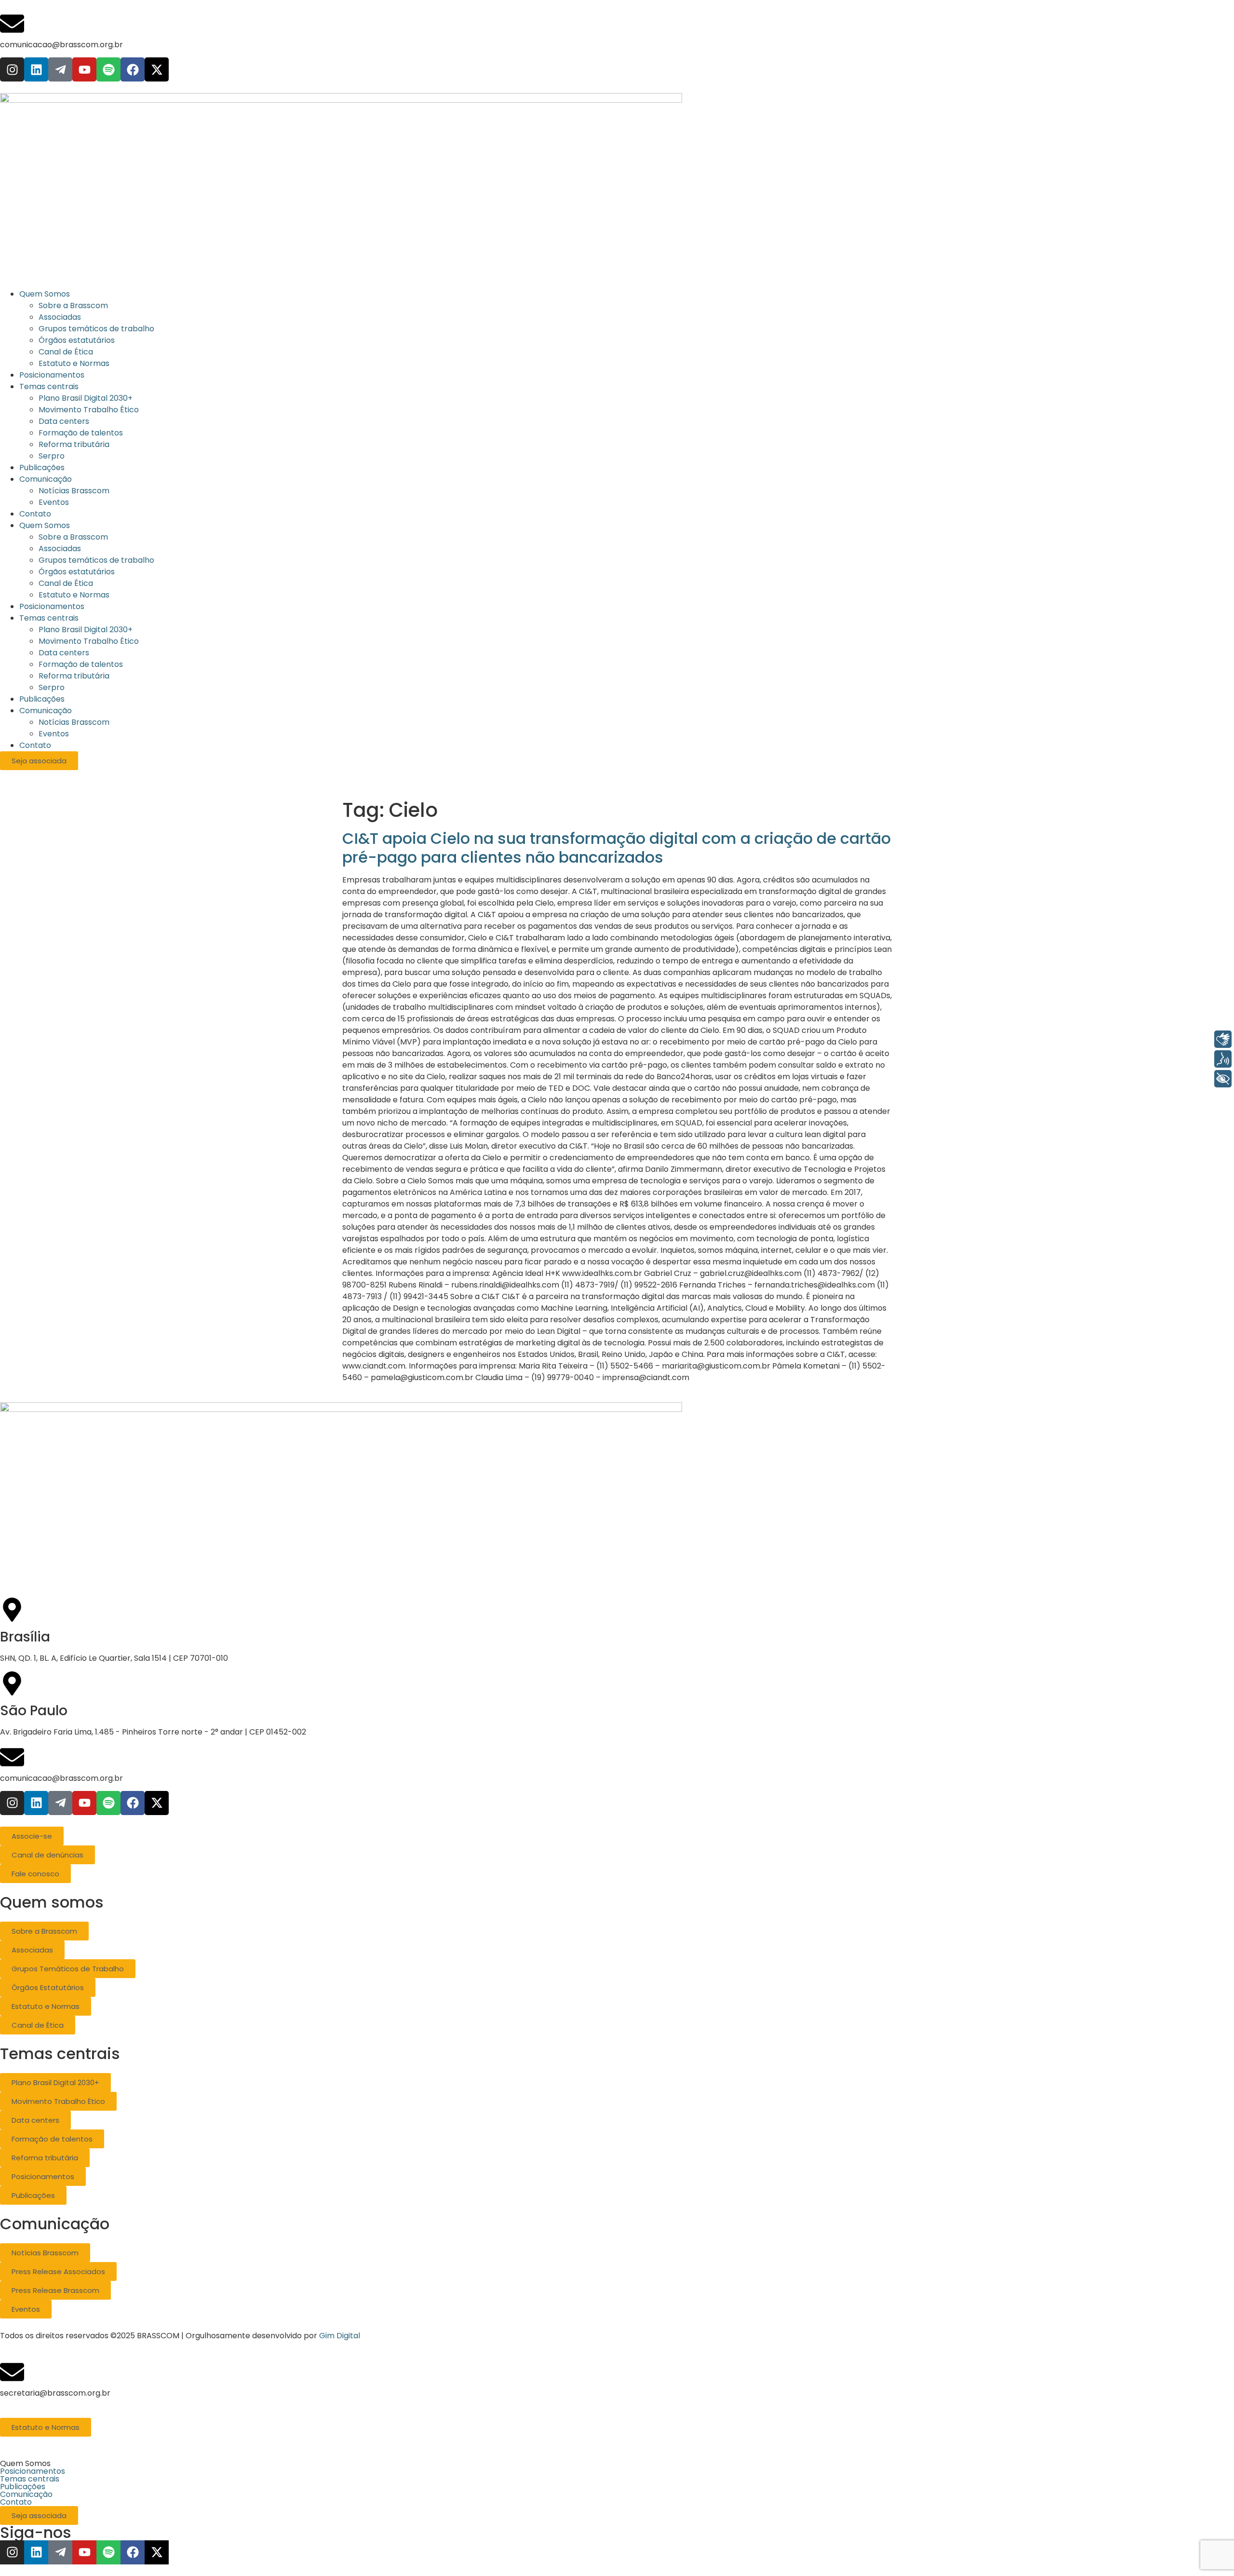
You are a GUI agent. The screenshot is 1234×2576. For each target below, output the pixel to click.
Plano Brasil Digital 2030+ (86, 630)
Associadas (60, 549)
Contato (35, 745)
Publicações (42, 699)
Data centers (64, 653)
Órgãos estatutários (77, 572)
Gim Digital (340, 2336)
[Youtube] (84, 69)
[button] (617, 2464)
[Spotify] (108, 69)
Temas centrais (49, 618)
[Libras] (1223, 1039)
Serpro (52, 687)
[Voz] (1223, 1059)
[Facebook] (133, 69)
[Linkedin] (36, 69)
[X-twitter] (157, 69)
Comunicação (46, 711)
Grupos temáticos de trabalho (96, 560)
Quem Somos (45, 525)
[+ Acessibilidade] (1223, 1079)
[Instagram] (12, 69)
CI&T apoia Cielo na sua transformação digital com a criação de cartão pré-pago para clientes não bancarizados (617, 847)
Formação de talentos (81, 664)
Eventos (54, 734)
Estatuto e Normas (74, 595)
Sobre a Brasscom (73, 537)
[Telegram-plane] (60, 69)
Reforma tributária (74, 676)
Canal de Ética (66, 583)
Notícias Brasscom (74, 722)
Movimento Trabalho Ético (89, 641)
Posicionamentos (52, 606)
